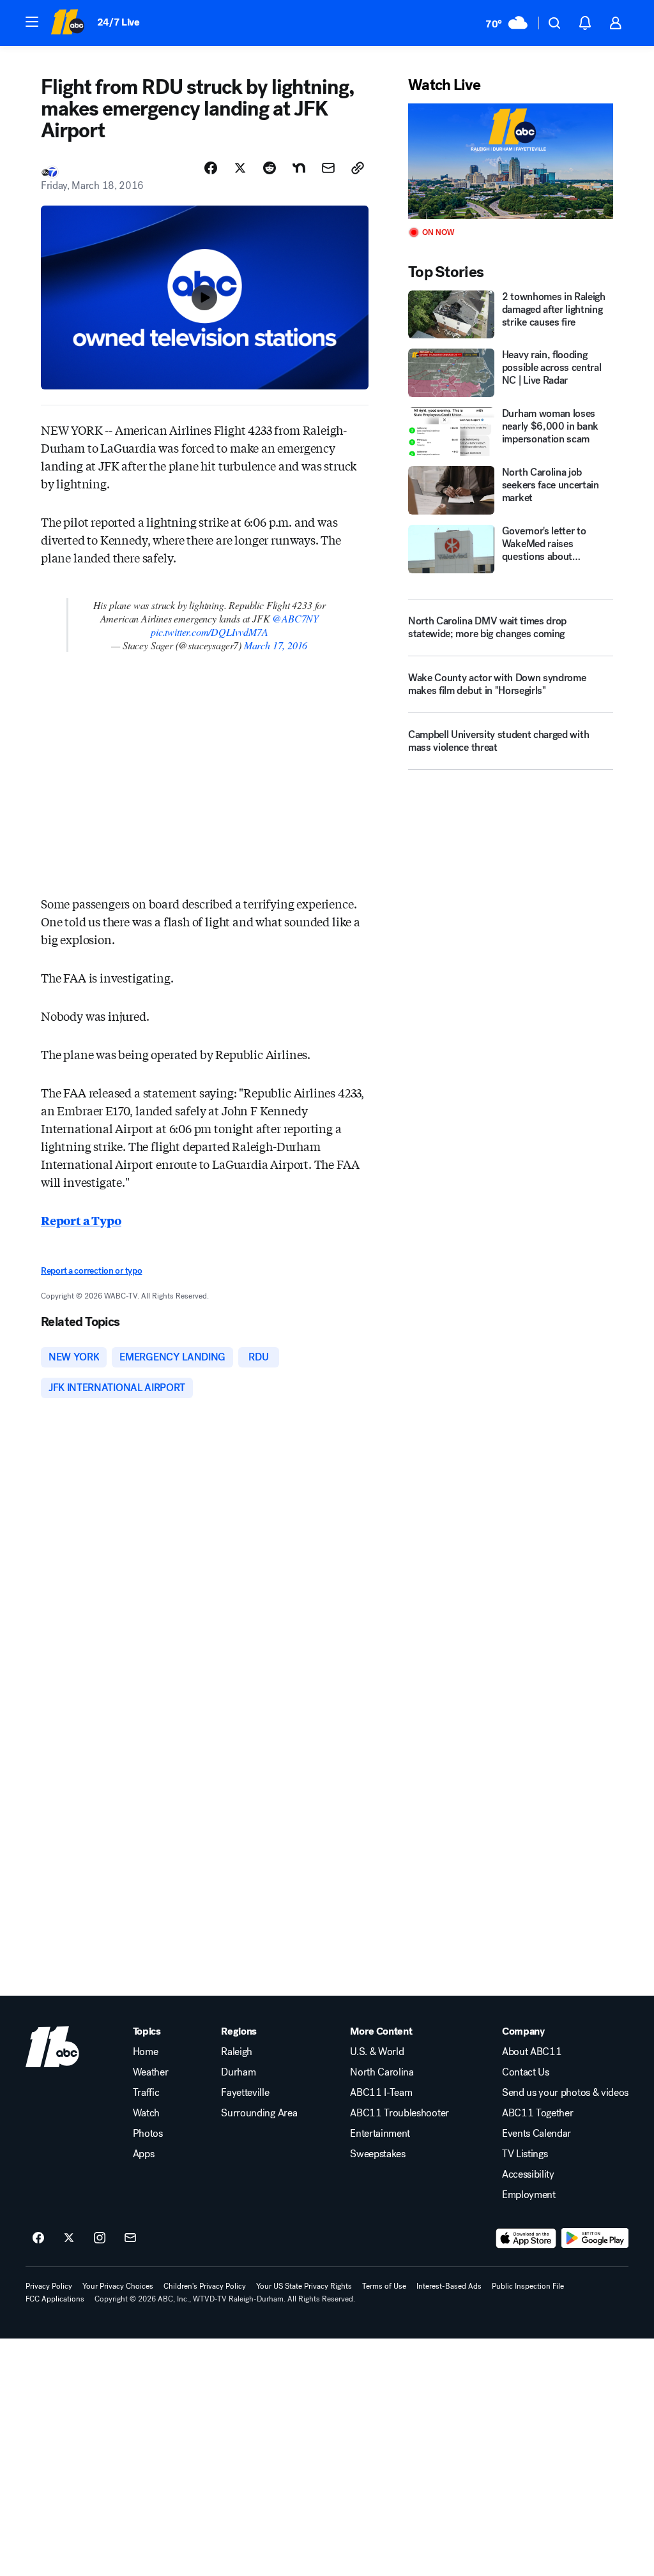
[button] (32, 22)
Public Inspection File (528, 2286)
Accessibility (528, 2174)
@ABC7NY (295, 618)
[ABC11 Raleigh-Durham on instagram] (100, 2238)
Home (146, 2052)
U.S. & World (377, 2052)
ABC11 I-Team (381, 2093)
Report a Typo (81, 1220)
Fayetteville (245, 2093)
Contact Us (526, 2072)
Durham (238, 2072)
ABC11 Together (538, 2113)
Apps (144, 2154)
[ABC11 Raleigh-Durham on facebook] (38, 2238)
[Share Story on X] (240, 168)
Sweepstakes (377, 2154)
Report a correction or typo (91, 1271)
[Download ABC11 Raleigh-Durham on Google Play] (595, 2238)
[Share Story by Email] (328, 168)
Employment (529, 2195)
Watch (146, 2113)
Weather (151, 2072)
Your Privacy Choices (118, 2286)
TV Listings (525, 2154)
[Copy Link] (358, 168)
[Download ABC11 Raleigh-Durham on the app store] (526, 2238)
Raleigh (237, 2052)
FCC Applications (55, 2299)
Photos (148, 2134)
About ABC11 (532, 2052)
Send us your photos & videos (565, 2093)
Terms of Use (384, 2286)
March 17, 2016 (276, 645)
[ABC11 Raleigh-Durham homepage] (67, 23)
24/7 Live (118, 22)
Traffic (146, 2093)
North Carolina (382, 2072)
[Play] (511, 161)
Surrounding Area (259, 2113)
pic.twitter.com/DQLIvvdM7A (209, 632)
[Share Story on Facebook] (211, 168)
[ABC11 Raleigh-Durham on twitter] (69, 2238)
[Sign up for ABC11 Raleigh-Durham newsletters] (130, 2238)
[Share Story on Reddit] (270, 168)
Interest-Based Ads (449, 2286)
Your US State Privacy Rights (304, 2286)
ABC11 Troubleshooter (399, 2113)
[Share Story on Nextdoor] (299, 168)
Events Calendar (536, 2134)
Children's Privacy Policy (205, 2286)
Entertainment (380, 2134)
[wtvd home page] (52, 2047)
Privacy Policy (49, 2286)
